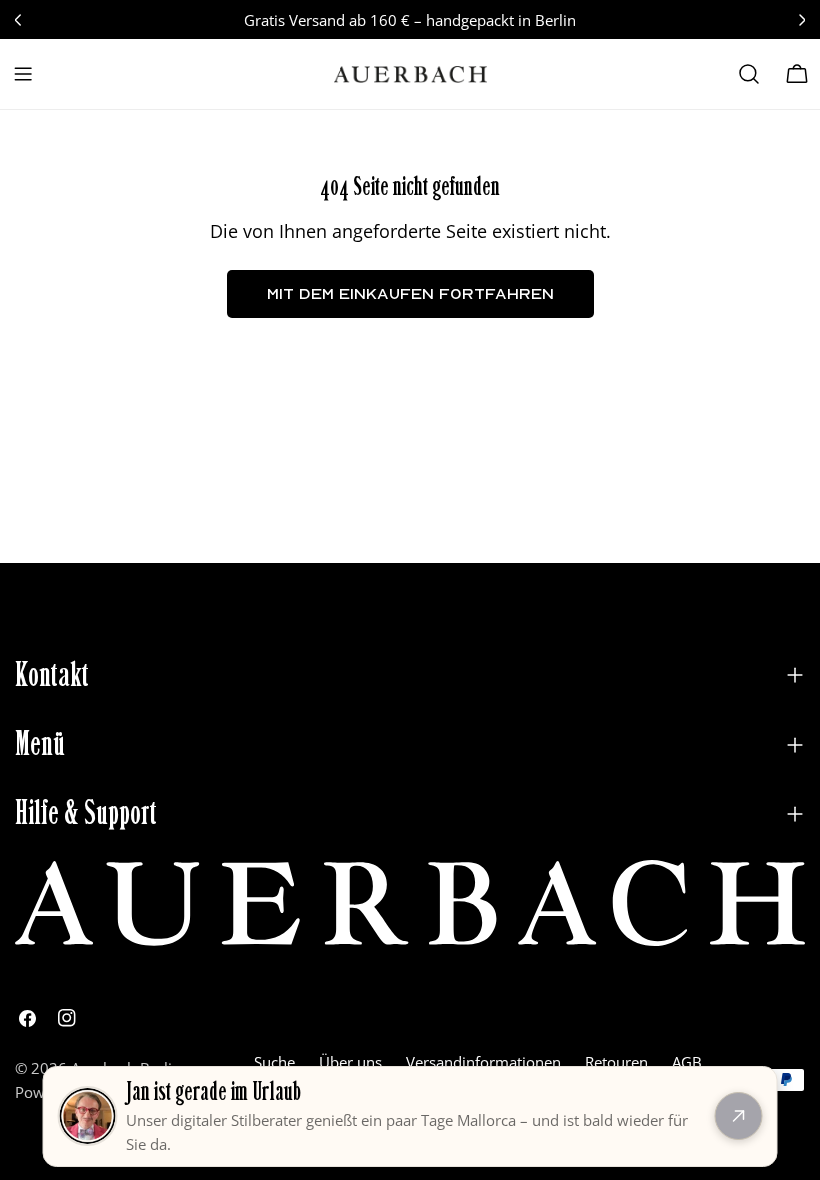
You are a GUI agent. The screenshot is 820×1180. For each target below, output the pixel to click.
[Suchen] (749, 74)
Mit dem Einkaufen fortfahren (410, 293)
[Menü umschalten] (23, 74)
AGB (687, 1062)
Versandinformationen (483, 1062)
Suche (274, 1062)
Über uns (350, 1062)
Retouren (616, 1062)
